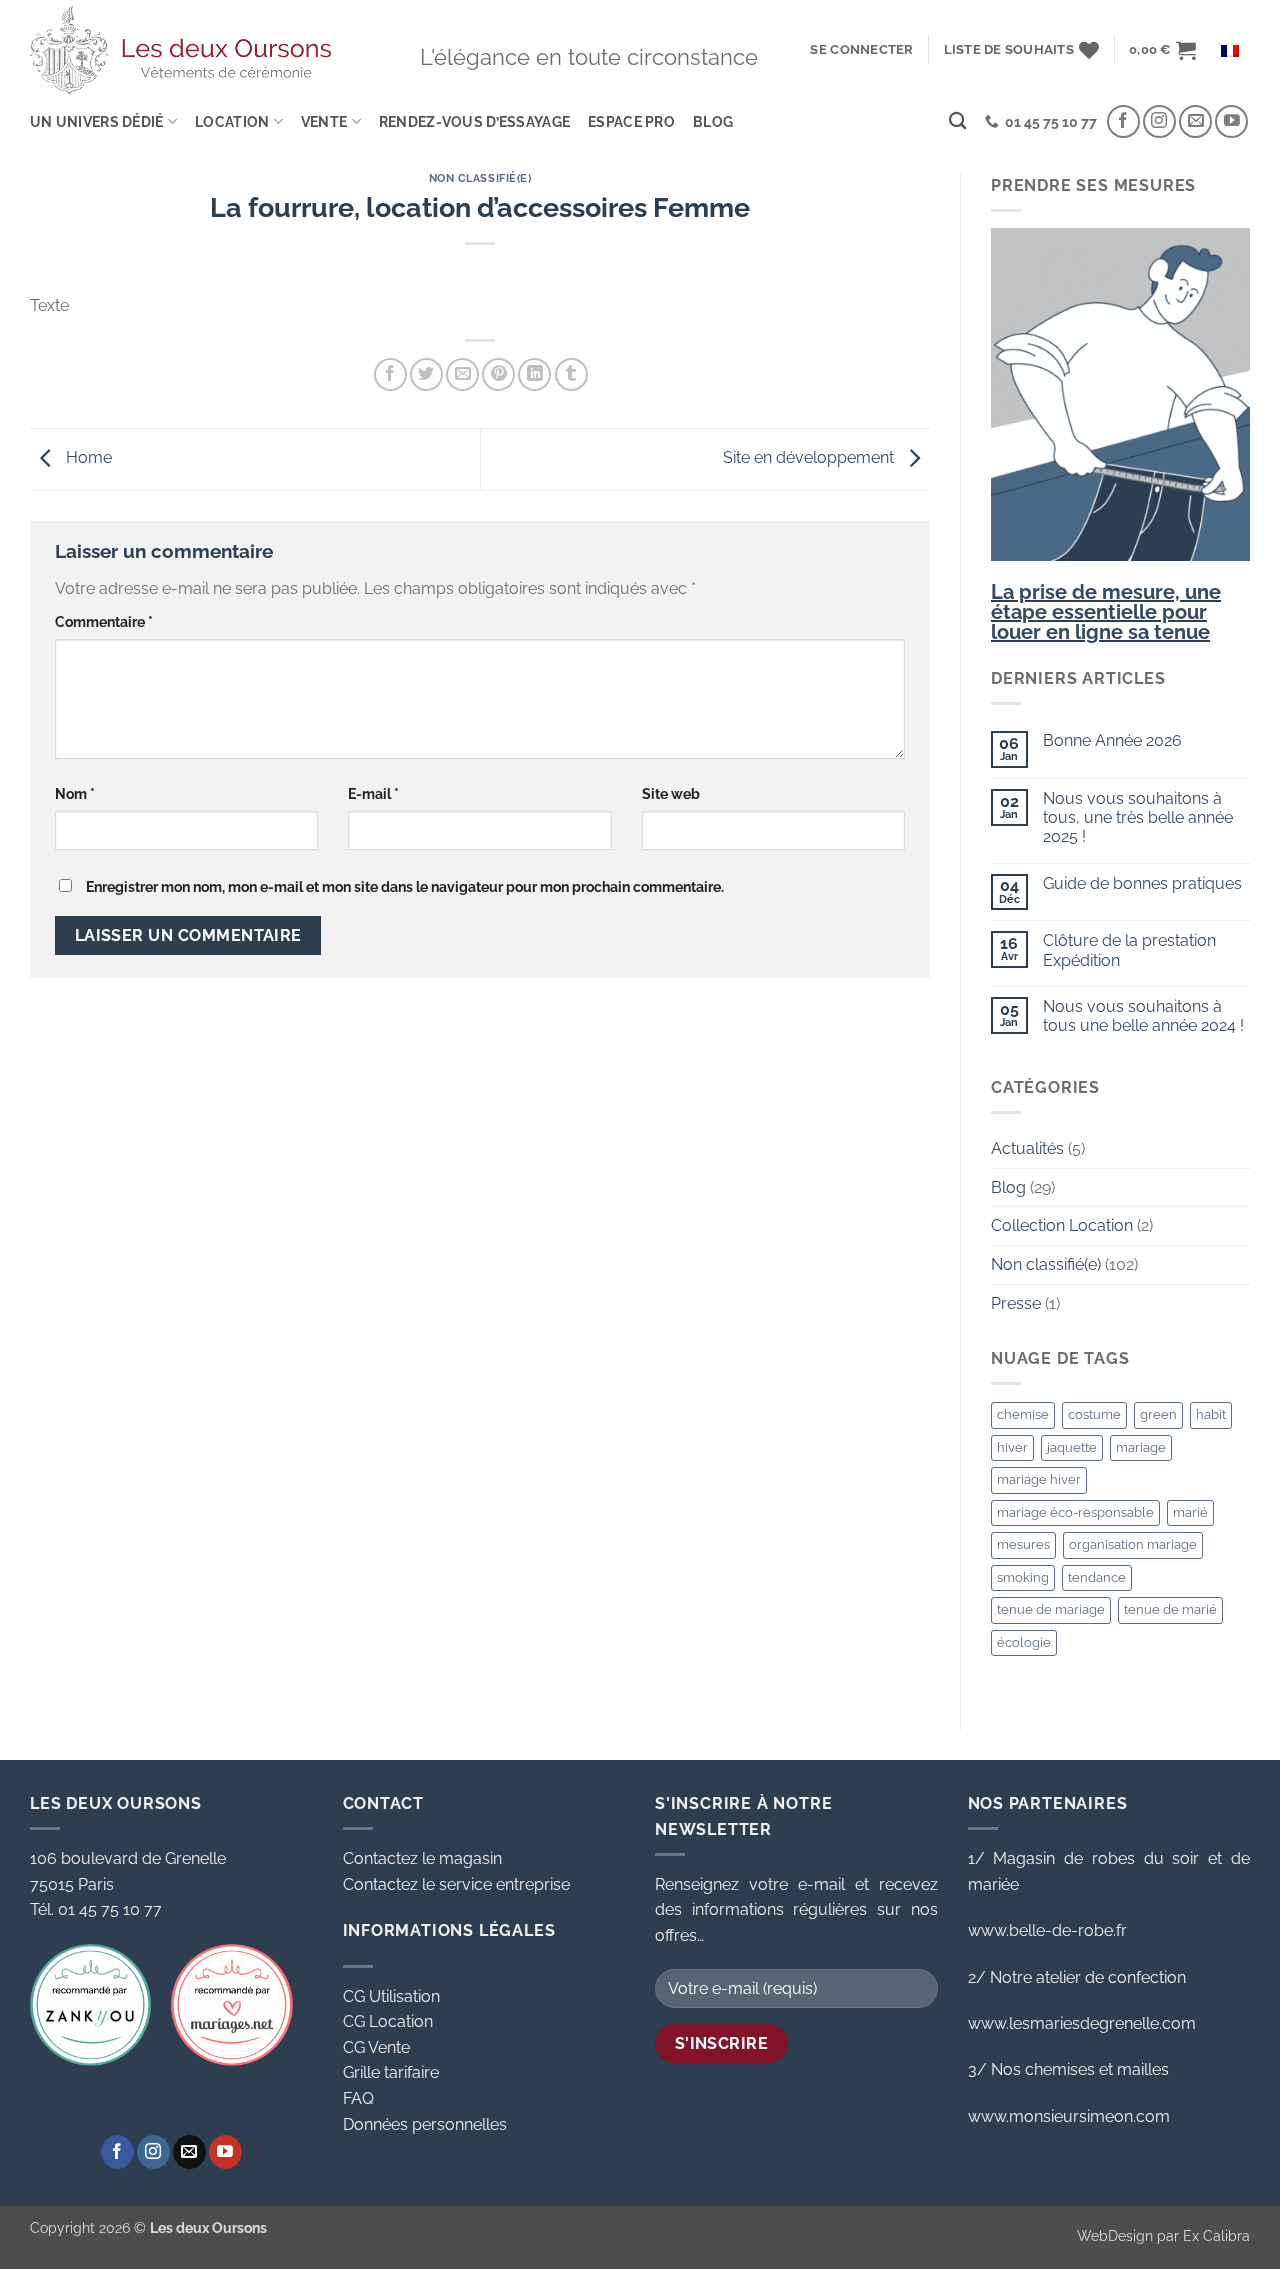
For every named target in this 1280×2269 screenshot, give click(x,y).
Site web (671, 793)
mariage (1141, 1447)
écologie (1024, 1642)
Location (232, 121)
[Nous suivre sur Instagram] (1159, 121)
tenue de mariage (1051, 1609)
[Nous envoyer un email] (1195, 121)
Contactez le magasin (422, 1858)
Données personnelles (425, 2124)
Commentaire (104, 621)
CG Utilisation (391, 1996)
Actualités (1027, 1148)
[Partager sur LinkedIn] (534, 374)
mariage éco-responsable (1075, 1512)
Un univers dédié (97, 121)
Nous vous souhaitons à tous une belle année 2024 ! (1143, 1016)
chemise (1023, 1414)
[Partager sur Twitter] (426, 374)
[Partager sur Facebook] (390, 374)
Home (87, 458)
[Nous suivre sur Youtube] (1231, 121)
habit (1211, 1414)
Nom (75, 793)
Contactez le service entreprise (456, 1884)
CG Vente (376, 2047)
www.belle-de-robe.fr (1047, 1930)
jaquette (1072, 1447)
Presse (1016, 1303)
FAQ (358, 2098)
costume (1094, 1414)
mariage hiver (1039, 1479)
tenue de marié (1170, 1609)
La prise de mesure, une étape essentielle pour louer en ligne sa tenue (1106, 612)
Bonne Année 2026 (1112, 740)
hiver (1012, 1447)
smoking (1023, 1577)
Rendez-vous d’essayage (474, 121)
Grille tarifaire (391, 2072)
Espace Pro (631, 121)
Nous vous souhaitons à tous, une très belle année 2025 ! (1138, 817)
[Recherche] (957, 121)
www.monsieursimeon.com (1069, 2116)
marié (1190, 1512)
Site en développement (810, 458)
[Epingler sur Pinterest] (498, 374)
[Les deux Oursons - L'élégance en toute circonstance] (180, 49)
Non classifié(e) (480, 178)
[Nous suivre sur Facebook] (1123, 121)
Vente (324, 121)
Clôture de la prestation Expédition (1129, 950)
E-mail (373, 793)
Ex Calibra (1216, 2235)
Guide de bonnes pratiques (1142, 883)
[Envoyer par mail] (462, 374)
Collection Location (1062, 1225)
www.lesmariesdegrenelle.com (1082, 2023)
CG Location (388, 2021)
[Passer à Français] (1230, 50)
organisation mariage (1133, 1544)
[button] (861, 50)
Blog (713, 121)
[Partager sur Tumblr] (571, 374)
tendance (1097, 1577)
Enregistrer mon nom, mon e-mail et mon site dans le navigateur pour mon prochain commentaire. (405, 886)
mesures (1023, 1544)
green (1158, 1414)
